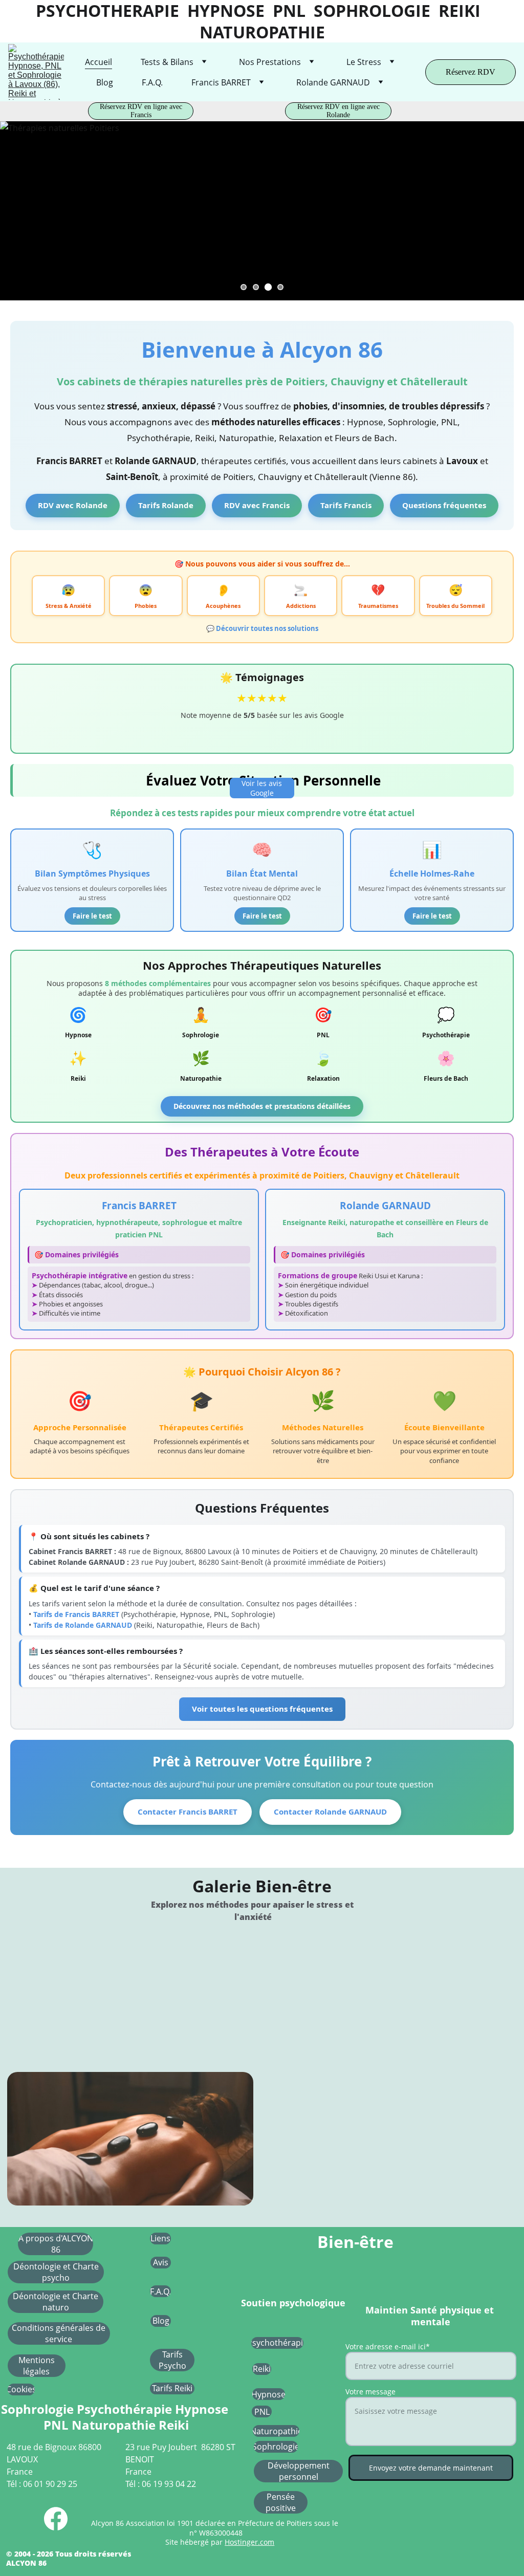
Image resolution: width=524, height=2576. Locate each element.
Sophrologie (276, 2447)
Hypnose (268, 2394)
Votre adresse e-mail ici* (388, 2346)
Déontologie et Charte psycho (56, 2272)
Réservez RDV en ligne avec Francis (141, 111)
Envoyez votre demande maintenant (431, 2468)
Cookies (21, 2389)
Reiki (262, 2369)
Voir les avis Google (262, 788)
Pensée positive (281, 2502)
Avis (161, 2262)
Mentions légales (37, 2366)
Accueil (99, 62)
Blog (105, 82)
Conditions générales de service (59, 2333)
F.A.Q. (152, 82)
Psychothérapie (277, 2343)
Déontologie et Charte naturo (56, 2302)
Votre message (370, 2392)
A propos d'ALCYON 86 (56, 2244)
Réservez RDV (471, 72)
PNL (262, 2412)
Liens (160, 2238)
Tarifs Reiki (172, 2388)
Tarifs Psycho (172, 2360)
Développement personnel (299, 2471)
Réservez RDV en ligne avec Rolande (339, 111)
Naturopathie (276, 2431)
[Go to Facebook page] (56, 2519)
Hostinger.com (249, 2542)
